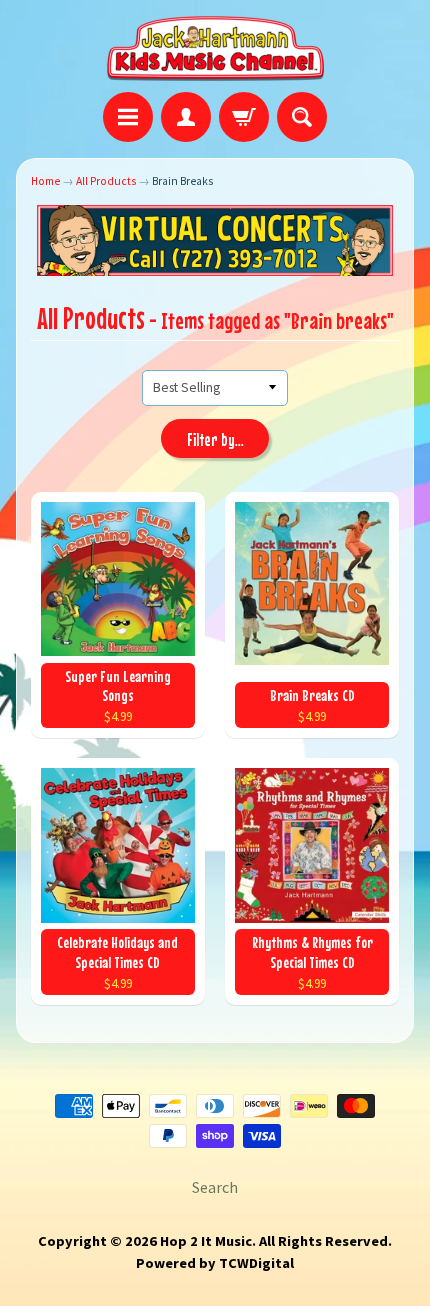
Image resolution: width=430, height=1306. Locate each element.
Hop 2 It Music (206, 1241)
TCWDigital (256, 1263)
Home (45, 181)
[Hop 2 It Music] (215, 49)
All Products (106, 181)
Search (215, 1187)
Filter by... (215, 440)
